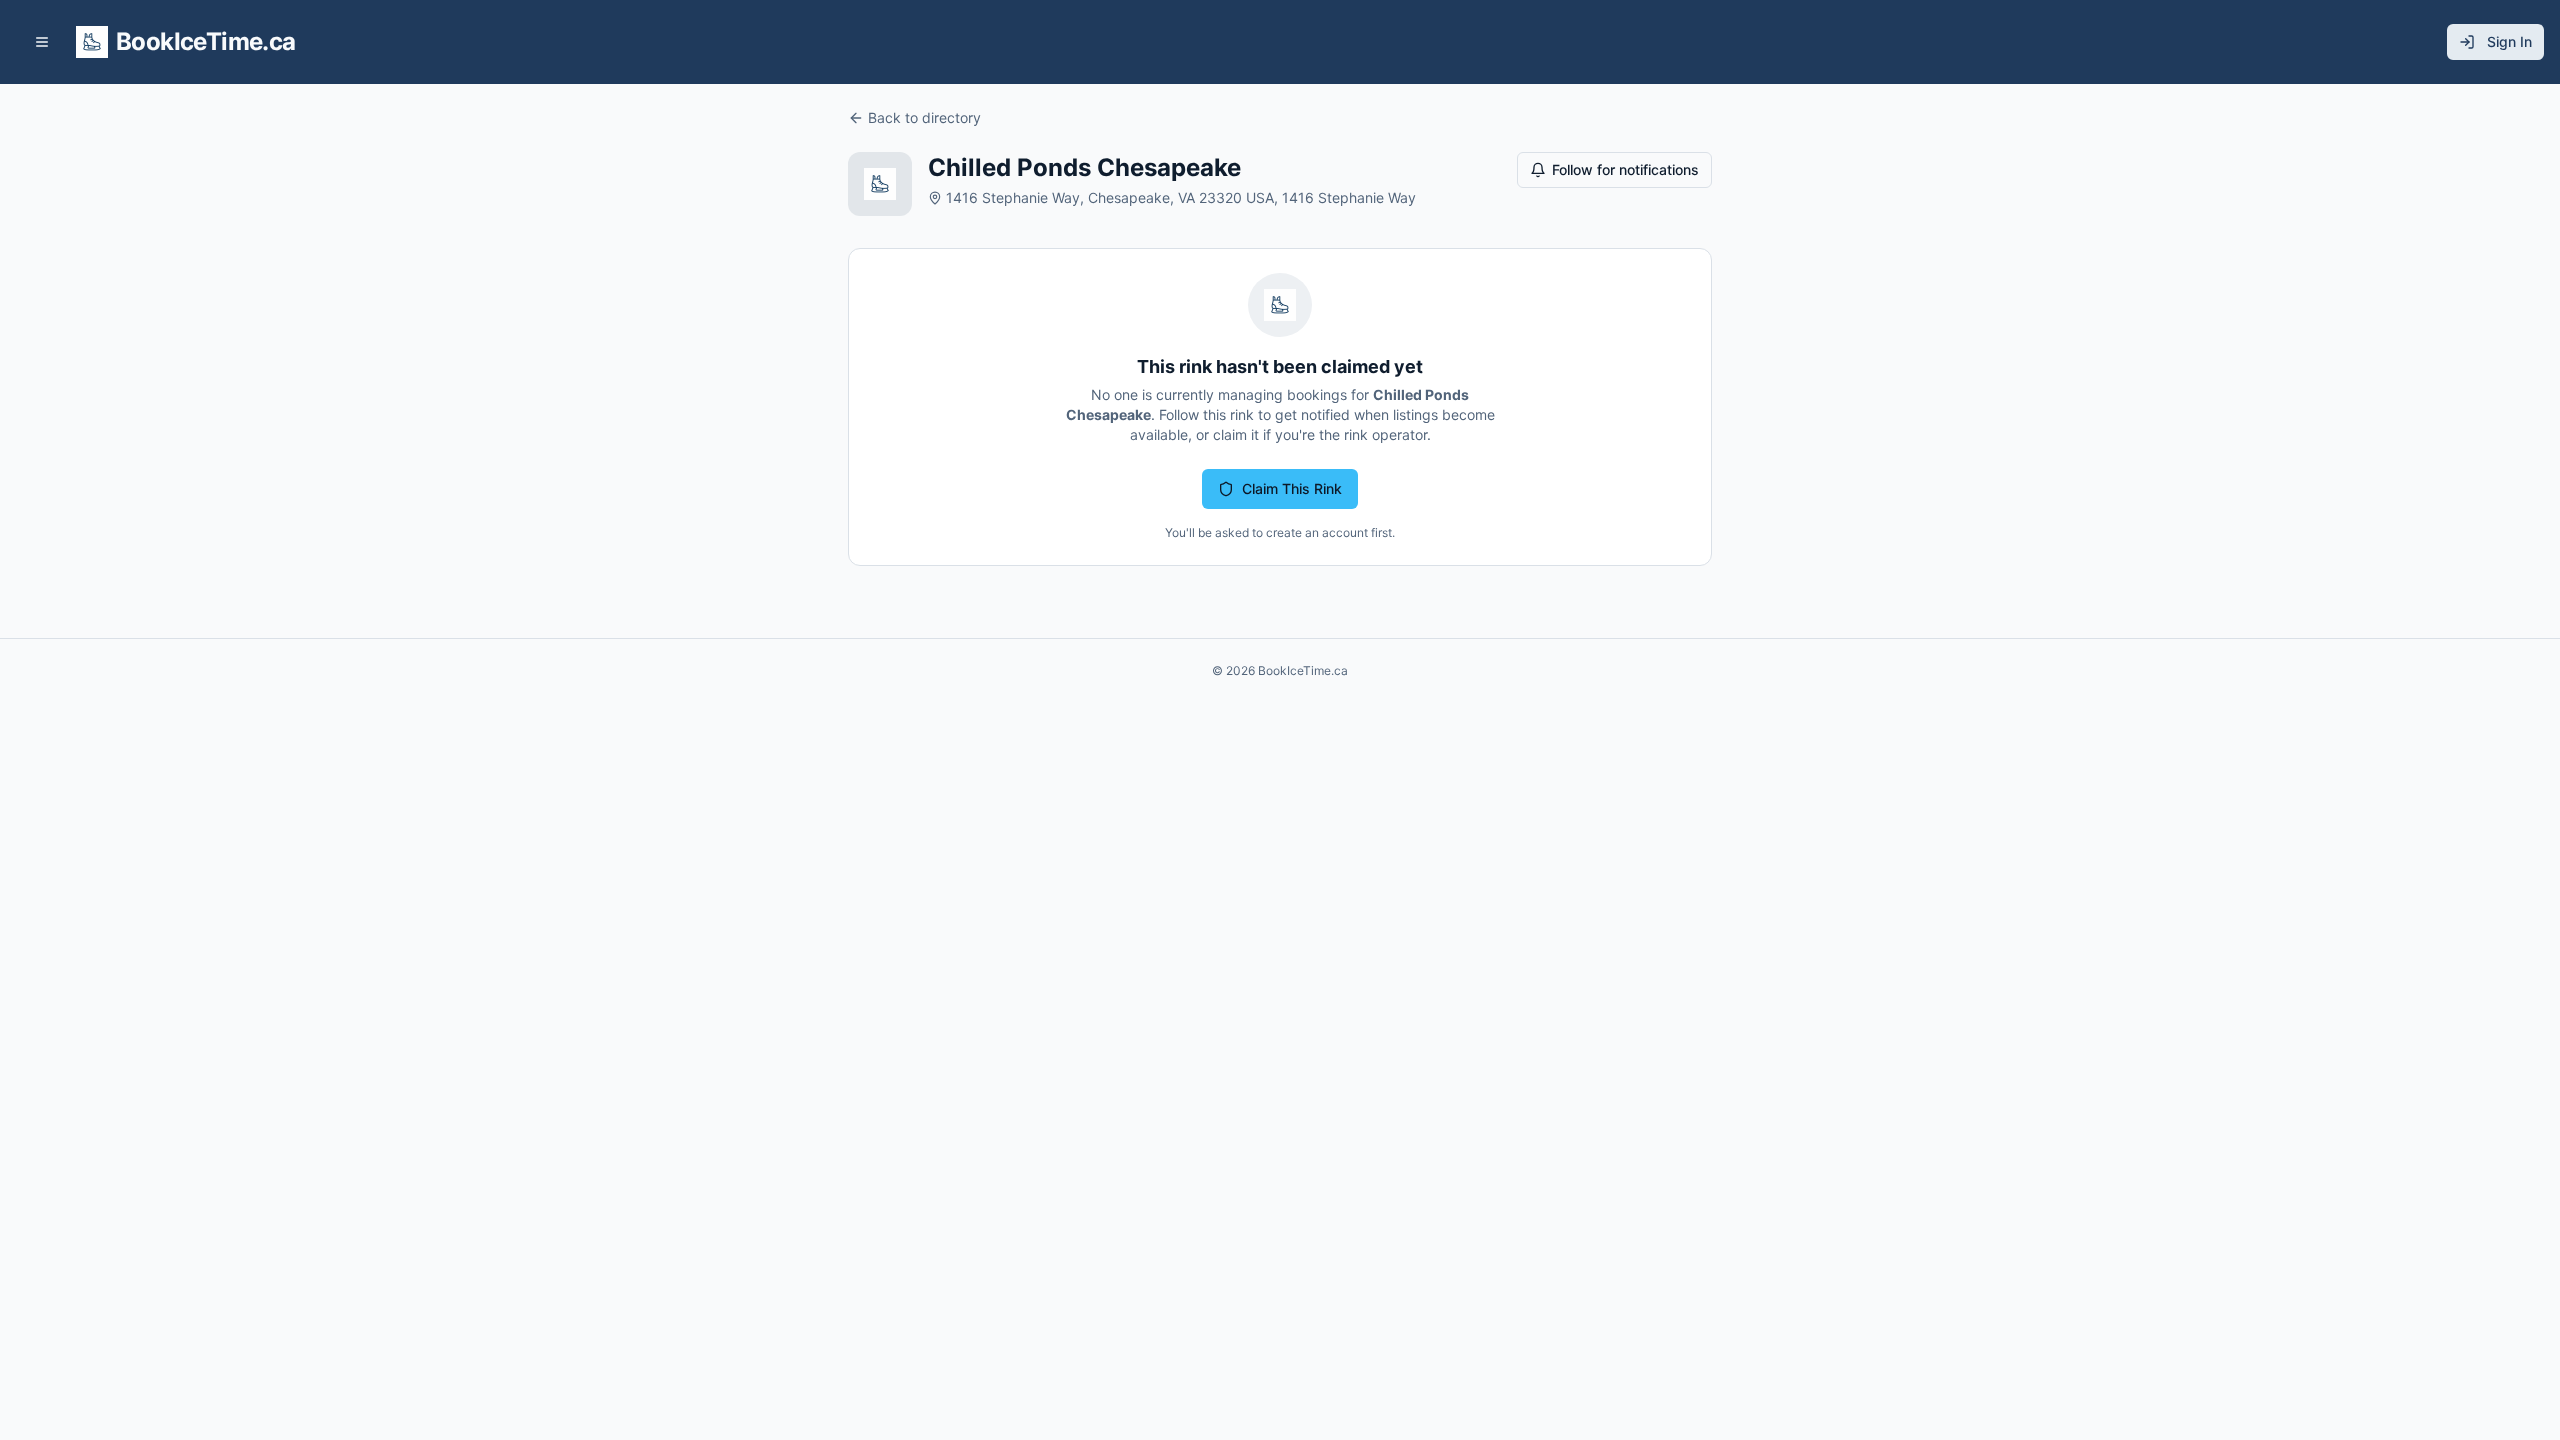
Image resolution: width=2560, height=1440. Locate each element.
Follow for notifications (1625, 169)
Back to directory (924, 117)
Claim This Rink (1292, 488)
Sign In (2509, 41)
